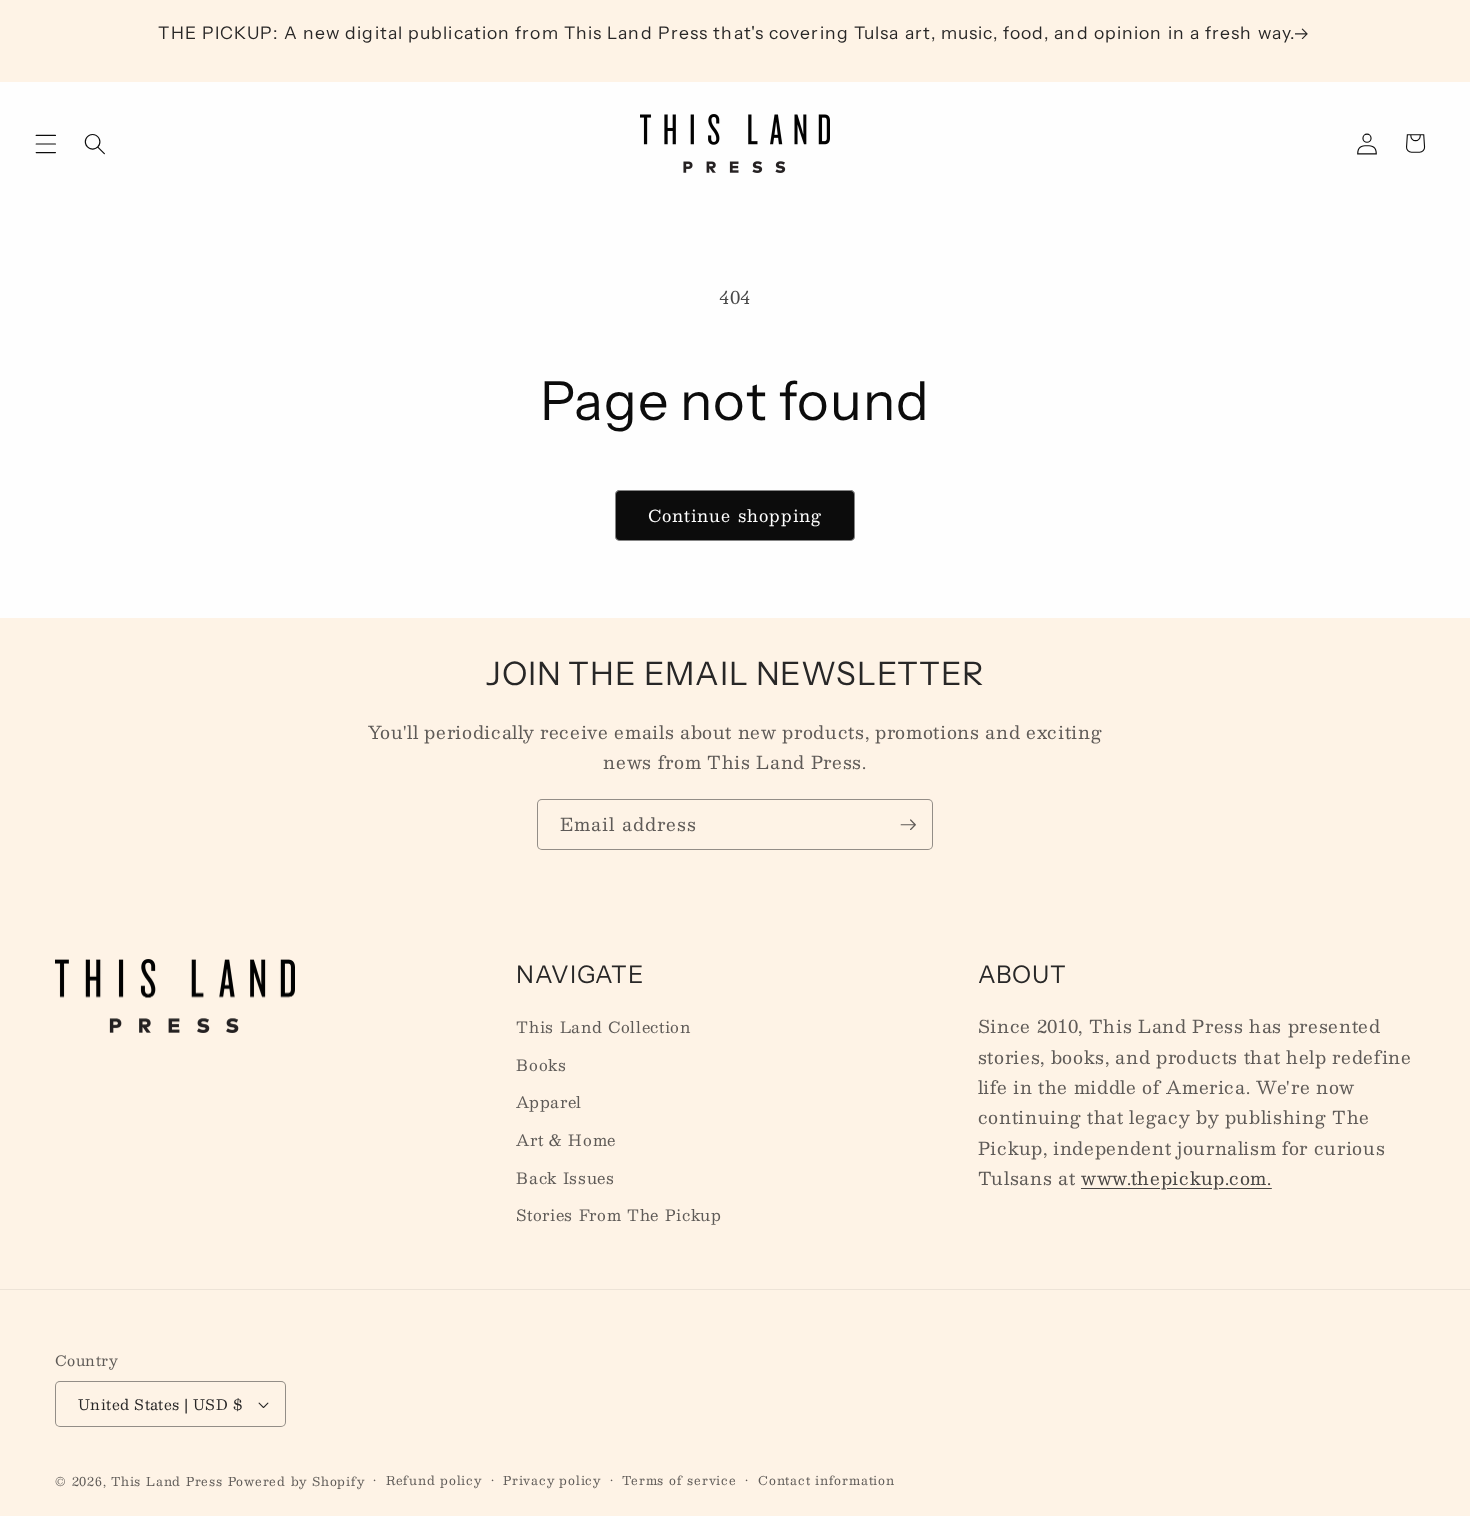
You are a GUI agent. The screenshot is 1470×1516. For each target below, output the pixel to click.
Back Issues (565, 1178)
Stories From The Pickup (618, 1215)
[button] (46, 143)
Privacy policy (552, 1480)
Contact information (826, 1480)
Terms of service (679, 1480)
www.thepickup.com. (1176, 1177)
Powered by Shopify (296, 1481)
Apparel (549, 1102)
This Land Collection (603, 1027)
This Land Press (167, 1481)
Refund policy (434, 1480)
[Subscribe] (908, 825)
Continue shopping (735, 515)
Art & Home (566, 1140)
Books (541, 1065)
